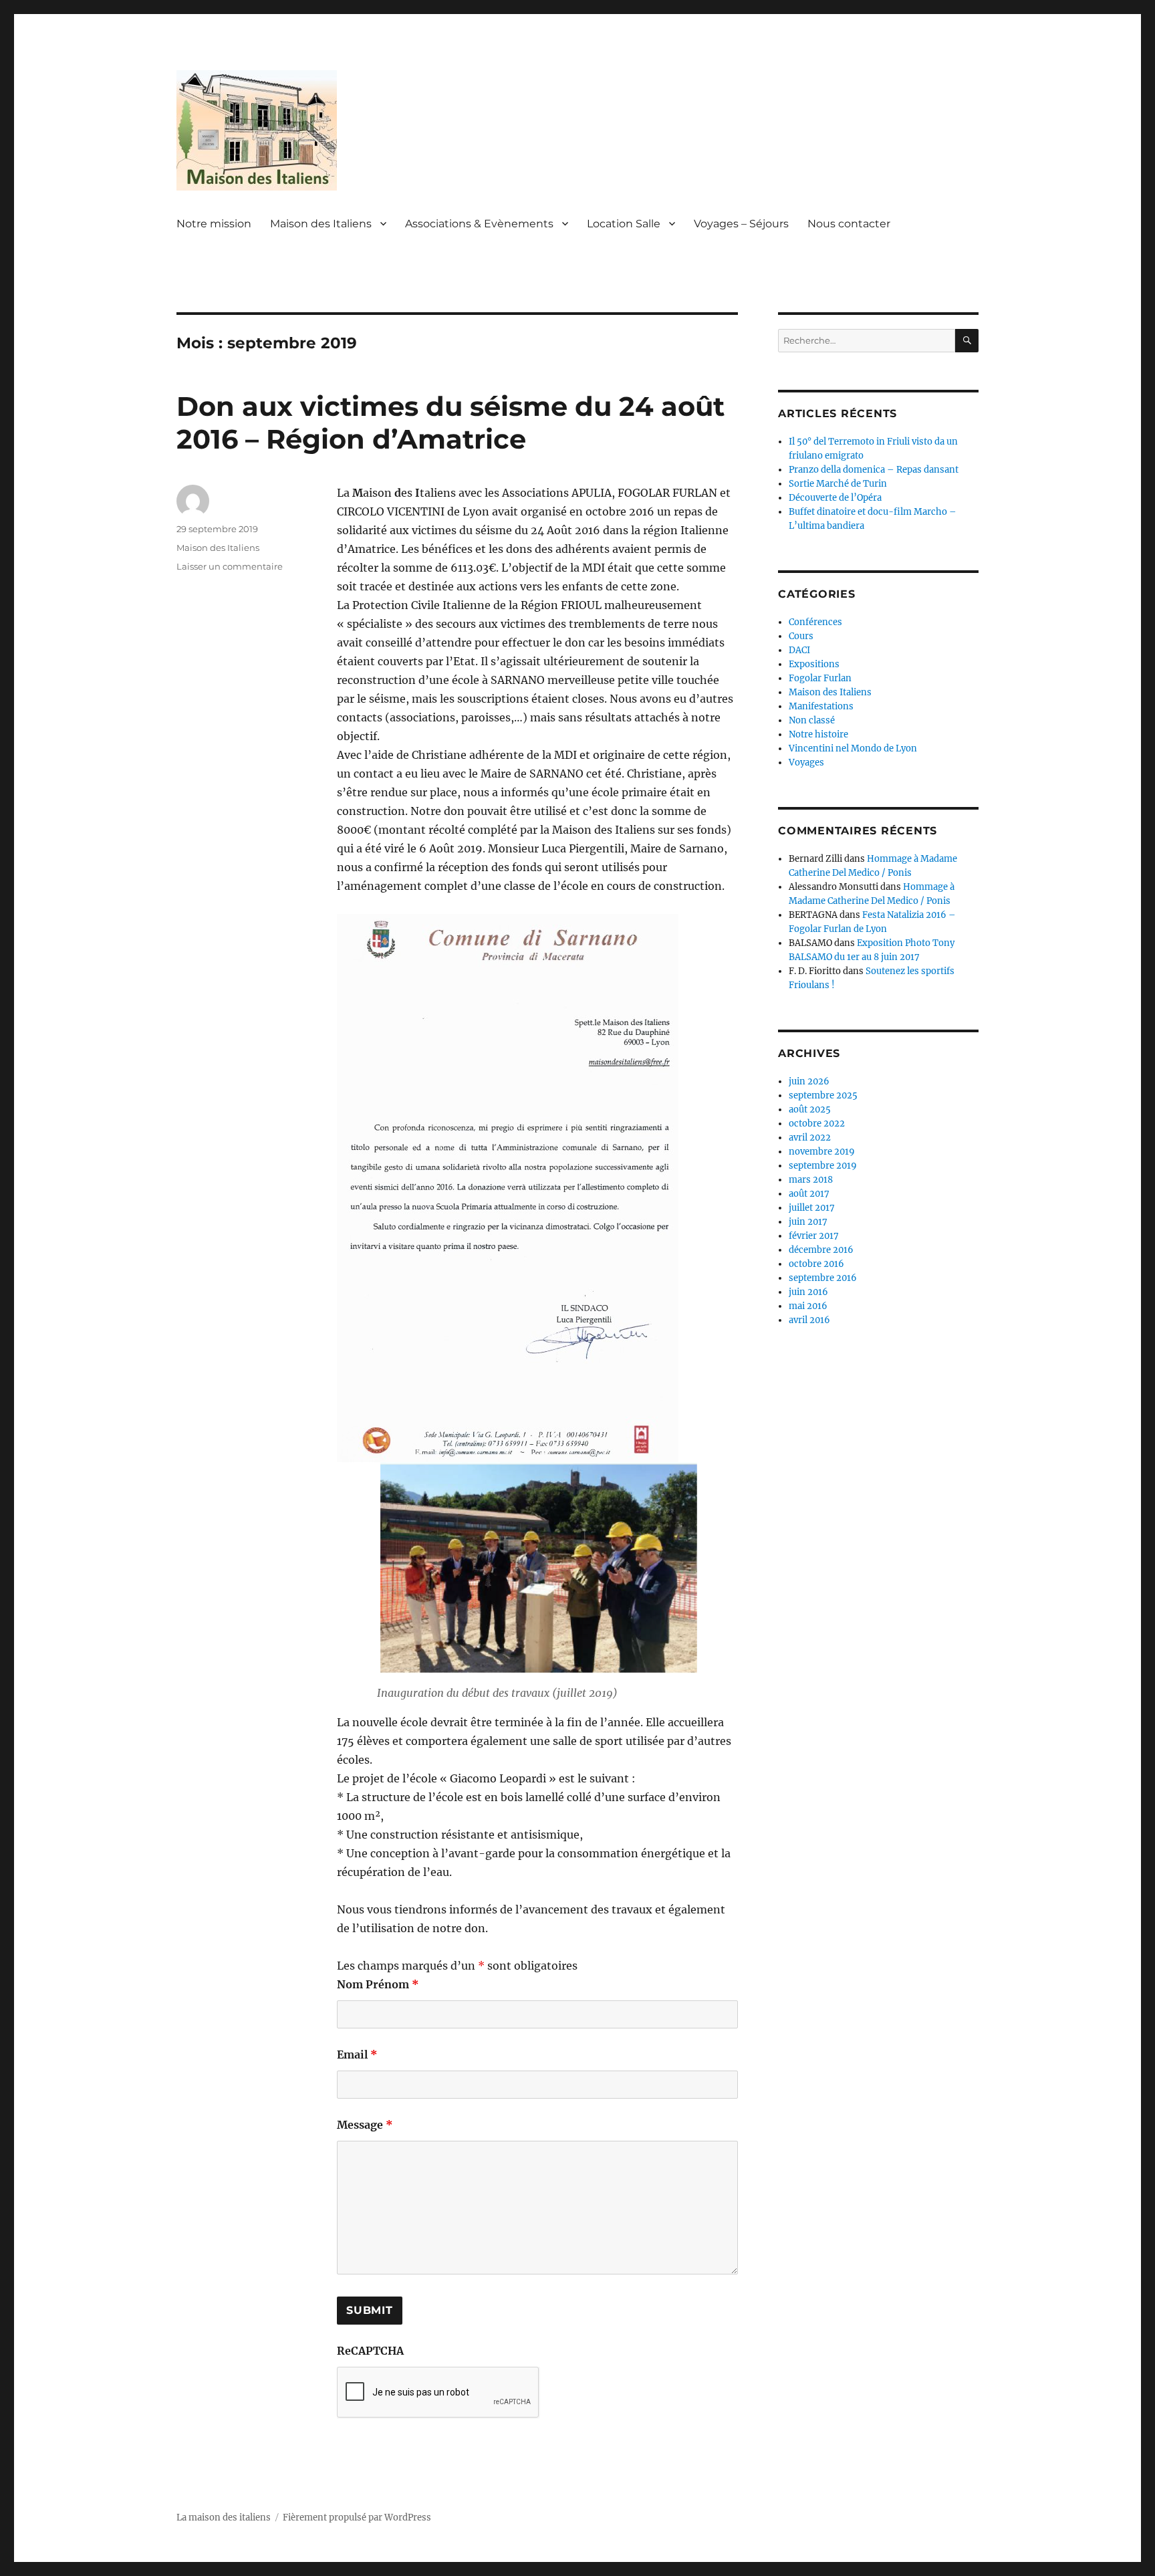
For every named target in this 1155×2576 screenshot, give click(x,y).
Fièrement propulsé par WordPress (357, 2518)
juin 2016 (808, 1292)
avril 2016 (809, 1320)
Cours (801, 636)
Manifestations (821, 706)
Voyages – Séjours (741, 224)
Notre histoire (818, 734)
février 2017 (814, 1236)
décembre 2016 (821, 1250)
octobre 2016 (816, 1264)
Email (357, 2055)
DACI (799, 650)
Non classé (812, 720)
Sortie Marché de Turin (838, 484)
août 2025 (810, 1109)
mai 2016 (808, 1306)
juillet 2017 (812, 1208)
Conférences (815, 622)
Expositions (814, 664)
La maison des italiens (224, 2518)
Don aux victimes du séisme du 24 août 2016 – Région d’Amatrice (451, 423)
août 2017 (809, 1194)
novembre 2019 (822, 1152)
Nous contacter (849, 224)
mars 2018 (811, 1180)
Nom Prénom (378, 1984)
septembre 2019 (823, 1166)
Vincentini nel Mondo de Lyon (853, 748)
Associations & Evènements (479, 224)
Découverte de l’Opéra (835, 498)
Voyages (806, 763)
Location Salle (624, 224)
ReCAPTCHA (370, 2351)
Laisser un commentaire (230, 566)
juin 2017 (808, 1222)
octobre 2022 (817, 1124)
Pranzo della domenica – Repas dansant (874, 470)
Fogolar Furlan (820, 678)
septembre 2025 (823, 1095)
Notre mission (214, 224)
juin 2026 (809, 1081)
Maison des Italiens (321, 224)
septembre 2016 (823, 1278)
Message (365, 2125)
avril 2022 (810, 1138)
